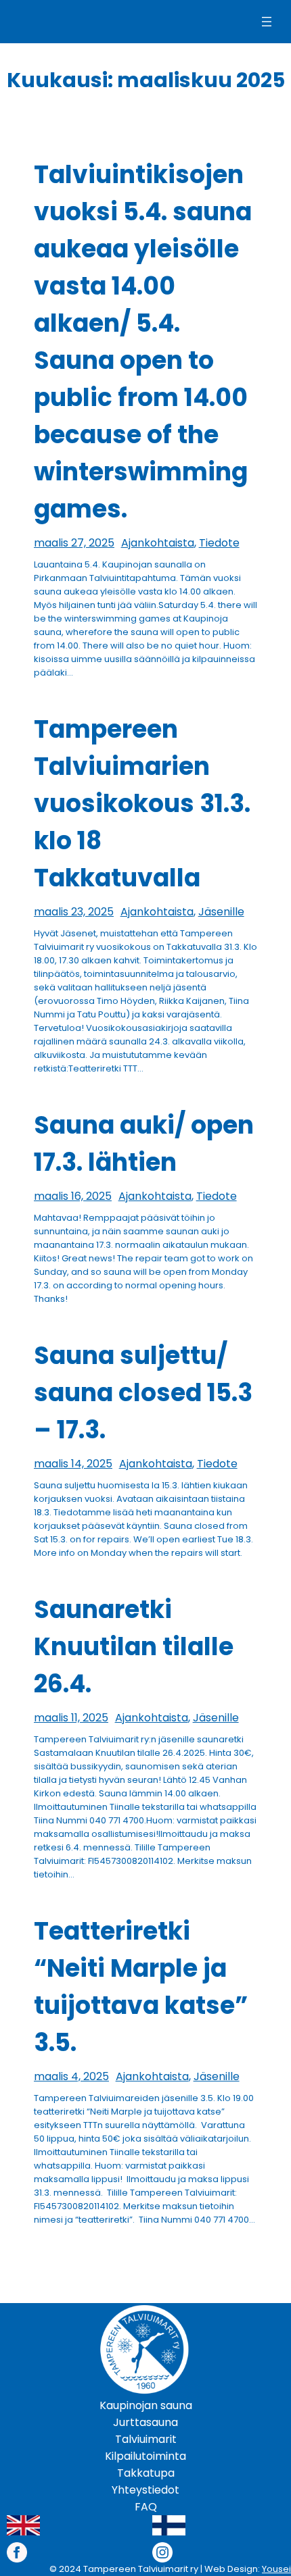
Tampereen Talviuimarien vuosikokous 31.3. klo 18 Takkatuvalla (142, 804)
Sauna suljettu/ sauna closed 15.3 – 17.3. (143, 1393)
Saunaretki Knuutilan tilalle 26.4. (134, 1647)
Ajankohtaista (158, 543)
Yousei (276, 2569)
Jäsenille (221, 912)
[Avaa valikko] (267, 22)
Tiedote (219, 543)
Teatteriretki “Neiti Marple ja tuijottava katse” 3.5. (141, 1987)
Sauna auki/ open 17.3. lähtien (144, 1144)
